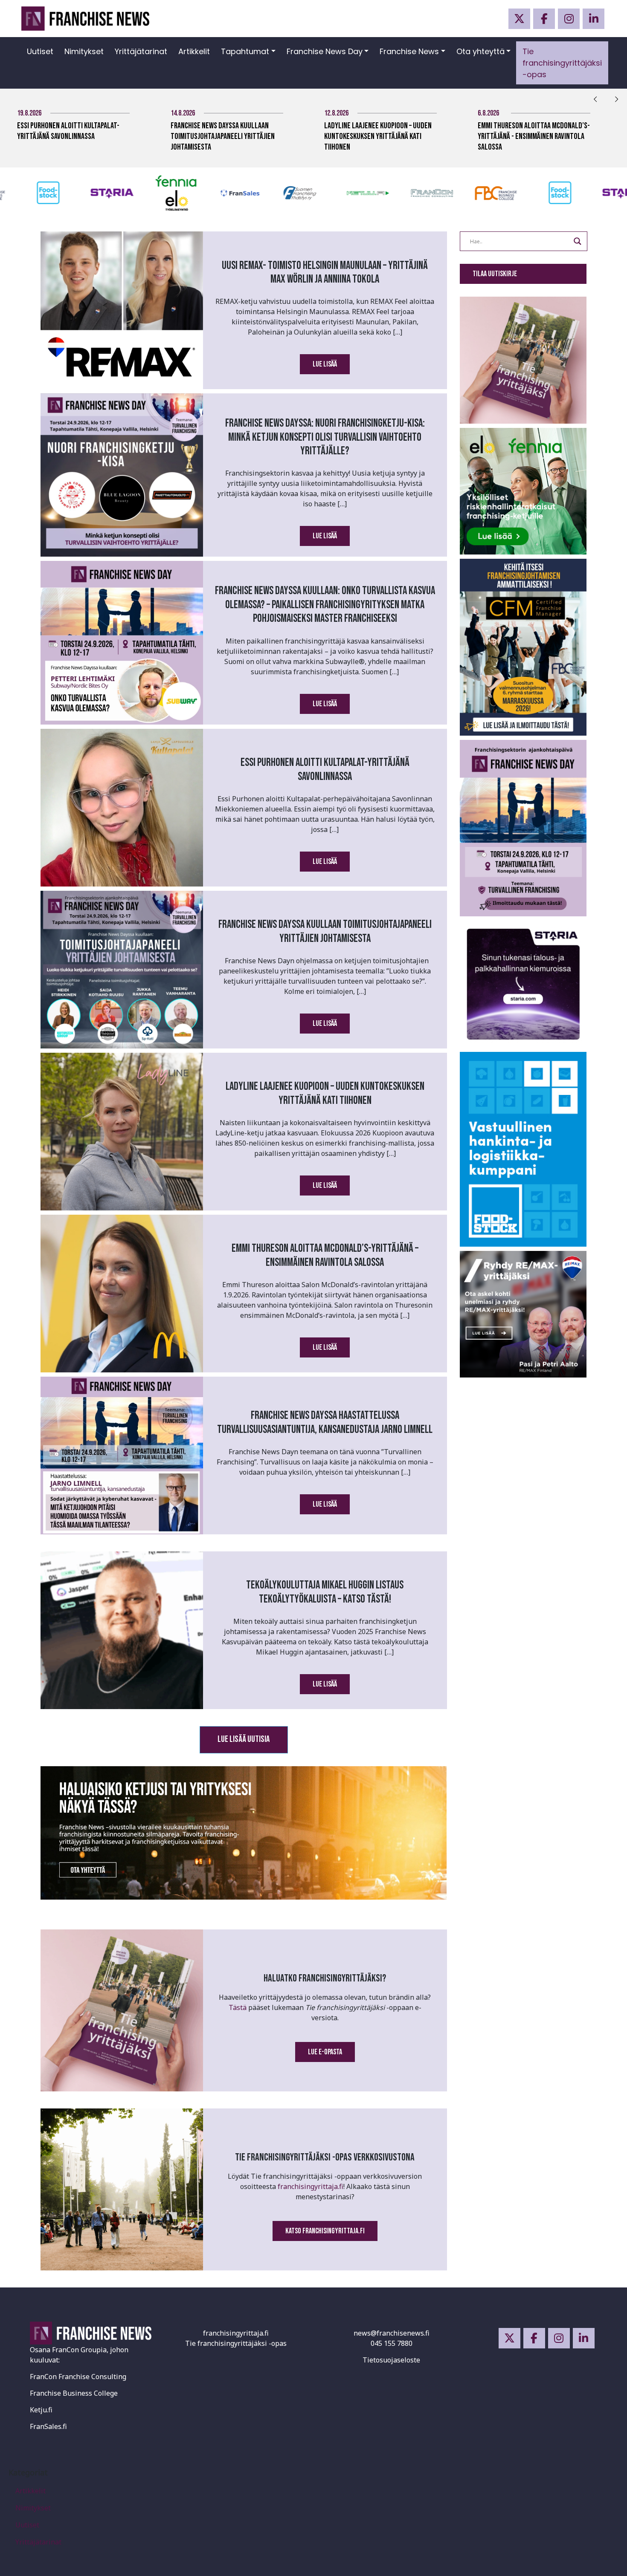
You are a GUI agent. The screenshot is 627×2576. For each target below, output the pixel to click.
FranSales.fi (48, 2426)
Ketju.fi (41, 2410)
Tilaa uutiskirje (495, 274)
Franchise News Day (325, 51)
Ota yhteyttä (480, 51)
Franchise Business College (74, 2393)
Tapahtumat (245, 51)
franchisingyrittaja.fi (311, 2186)
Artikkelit (194, 51)
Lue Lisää (325, 364)
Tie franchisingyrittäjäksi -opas (562, 63)
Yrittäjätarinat (141, 51)
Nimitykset (84, 51)
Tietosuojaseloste (391, 2360)
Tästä (238, 2007)
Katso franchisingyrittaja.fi (325, 2231)
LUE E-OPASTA (325, 2052)
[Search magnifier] (578, 241)
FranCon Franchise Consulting (78, 2377)
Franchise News (409, 51)
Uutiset (40, 51)
